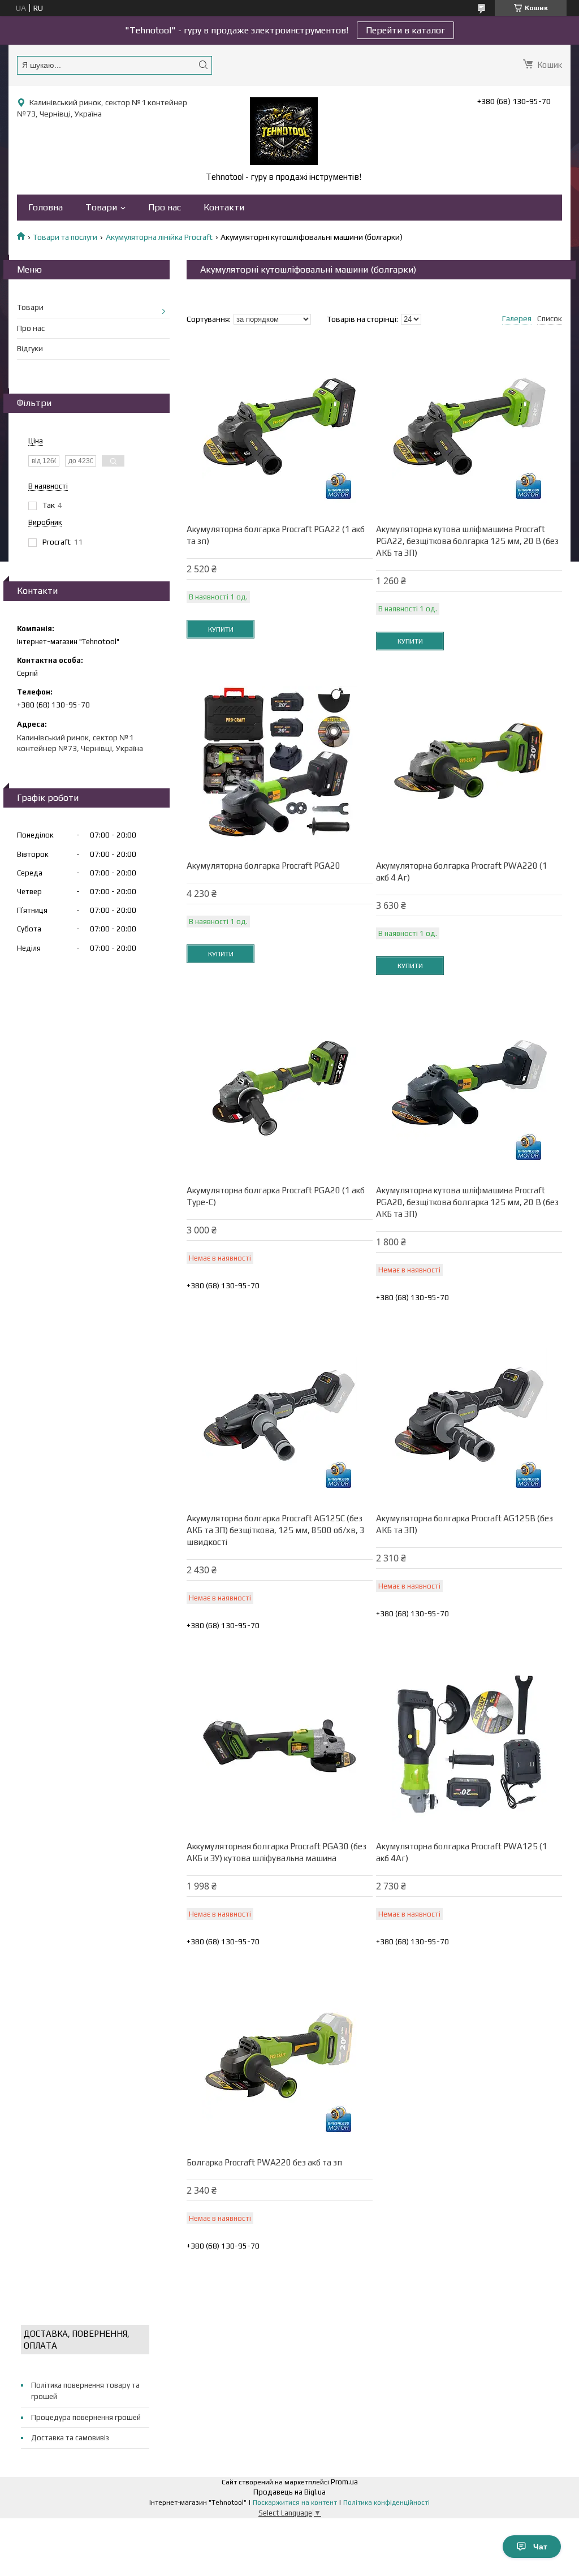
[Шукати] (203, 65)
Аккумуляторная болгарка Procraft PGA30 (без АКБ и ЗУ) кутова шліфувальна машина (276, 1852)
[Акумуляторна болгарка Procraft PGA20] (280, 763)
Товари (101, 207)
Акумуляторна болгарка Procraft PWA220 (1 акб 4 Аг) (462, 871)
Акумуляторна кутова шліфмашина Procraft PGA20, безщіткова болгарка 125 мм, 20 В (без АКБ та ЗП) (467, 1202)
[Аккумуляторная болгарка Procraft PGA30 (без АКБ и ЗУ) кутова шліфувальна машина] (280, 1744)
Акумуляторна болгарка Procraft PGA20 (263, 866)
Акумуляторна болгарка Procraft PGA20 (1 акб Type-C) (276, 1196)
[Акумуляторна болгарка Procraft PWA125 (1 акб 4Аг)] (469, 1744)
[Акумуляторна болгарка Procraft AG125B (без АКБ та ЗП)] (469, 1416)
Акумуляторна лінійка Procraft (159, 237)
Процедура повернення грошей (86, 2417)
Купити (221, 629)
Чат (540, 2547)
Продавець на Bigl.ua (289, 2492)
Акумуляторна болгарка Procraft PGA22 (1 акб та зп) (276, 535)
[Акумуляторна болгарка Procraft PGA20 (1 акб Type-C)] (280, 1088)
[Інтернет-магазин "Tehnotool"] (284, 131)
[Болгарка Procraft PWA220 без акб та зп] (280, 2060)
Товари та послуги (65, 237)
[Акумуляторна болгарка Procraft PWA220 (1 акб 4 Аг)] (469, 763)
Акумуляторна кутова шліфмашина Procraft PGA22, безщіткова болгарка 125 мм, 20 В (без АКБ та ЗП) (467, 541)
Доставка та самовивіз (70, 2438)
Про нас (165, 207)
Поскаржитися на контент (295, 2502)
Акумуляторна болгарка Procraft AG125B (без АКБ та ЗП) (465, 1524)
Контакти (224, 207)
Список (550, 318)
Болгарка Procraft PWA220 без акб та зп (264, 2162)
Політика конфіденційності (386, 2502)
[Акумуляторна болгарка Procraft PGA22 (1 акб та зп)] (280, 427)
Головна (46, 207)
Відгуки (30, 348)
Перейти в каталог (405, 30)
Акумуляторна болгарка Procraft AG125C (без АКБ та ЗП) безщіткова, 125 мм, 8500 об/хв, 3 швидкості (276, 1530)
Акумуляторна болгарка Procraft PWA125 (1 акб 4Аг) (462, 1852)
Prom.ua (344, 2482)
